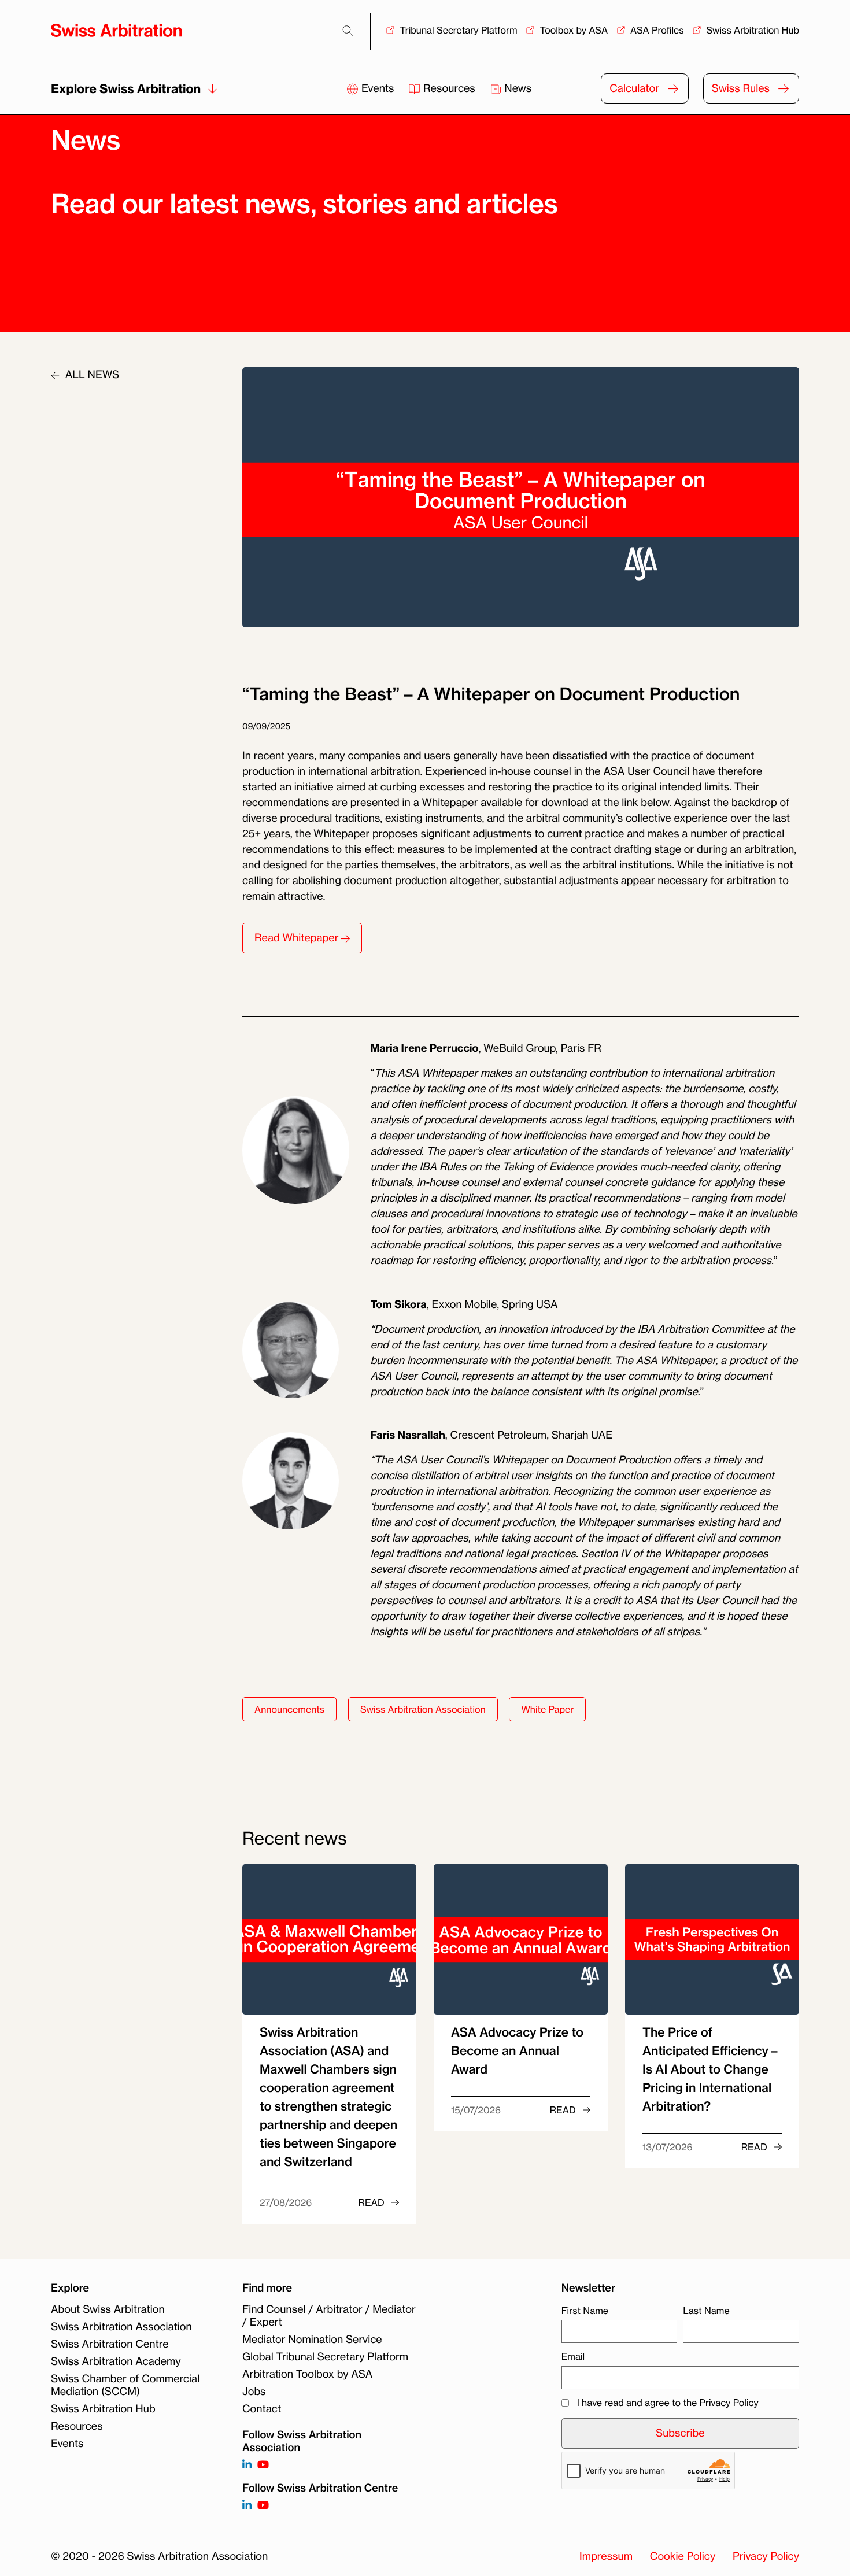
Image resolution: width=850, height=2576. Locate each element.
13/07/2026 (668, 2147)
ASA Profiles (657, 30)
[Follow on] (247, 2506)
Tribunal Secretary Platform (458, 30)
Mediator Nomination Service (312, 2340)
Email (573, 2357)
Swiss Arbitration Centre (110, 2344)
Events (378, 88)
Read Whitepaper (298, 938)
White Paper (547, 1709)
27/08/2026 (286, 2202)
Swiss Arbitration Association (423, 1709)
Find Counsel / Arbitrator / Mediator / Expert (329, 2316)
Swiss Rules (741, 88)
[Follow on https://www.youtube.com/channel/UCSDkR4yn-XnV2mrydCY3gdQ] (263, 2465)
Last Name (706, 2311)
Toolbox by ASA (574, 30)
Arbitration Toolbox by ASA (307, 2374)
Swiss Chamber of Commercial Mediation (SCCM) (125, 2385)
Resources (449, 88)
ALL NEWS (91, 375)
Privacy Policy (729, 2403)
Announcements (289, 1709)
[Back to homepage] (117, 30)
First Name (585, 2311)
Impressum (606, 2556)
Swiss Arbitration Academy (116, 2361)
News (517, 88)
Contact (262, 2409)
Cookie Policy (683, 2556)
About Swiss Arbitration (108, 2309)
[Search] (348, 31)
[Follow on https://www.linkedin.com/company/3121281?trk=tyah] (247, 2465)
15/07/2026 (476, 2110)
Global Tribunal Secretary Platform (325, 2357)
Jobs (254, 2392)
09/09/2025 (266, 726)
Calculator (634, 88)
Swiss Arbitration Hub (753, 30)
